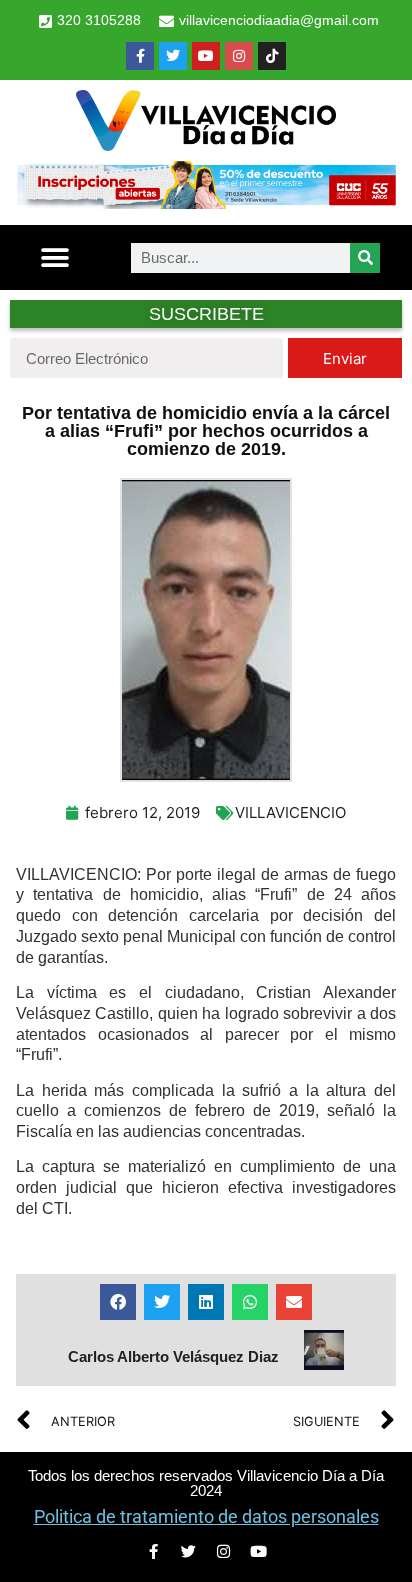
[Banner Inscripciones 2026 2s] (206, 203)
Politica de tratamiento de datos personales (206, 1516)
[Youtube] (206, 56)
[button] (54, 257)
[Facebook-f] (140, 56)
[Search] (365, 258)
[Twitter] (173, 56)
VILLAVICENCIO (290, 812)
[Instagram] (239, 56)
